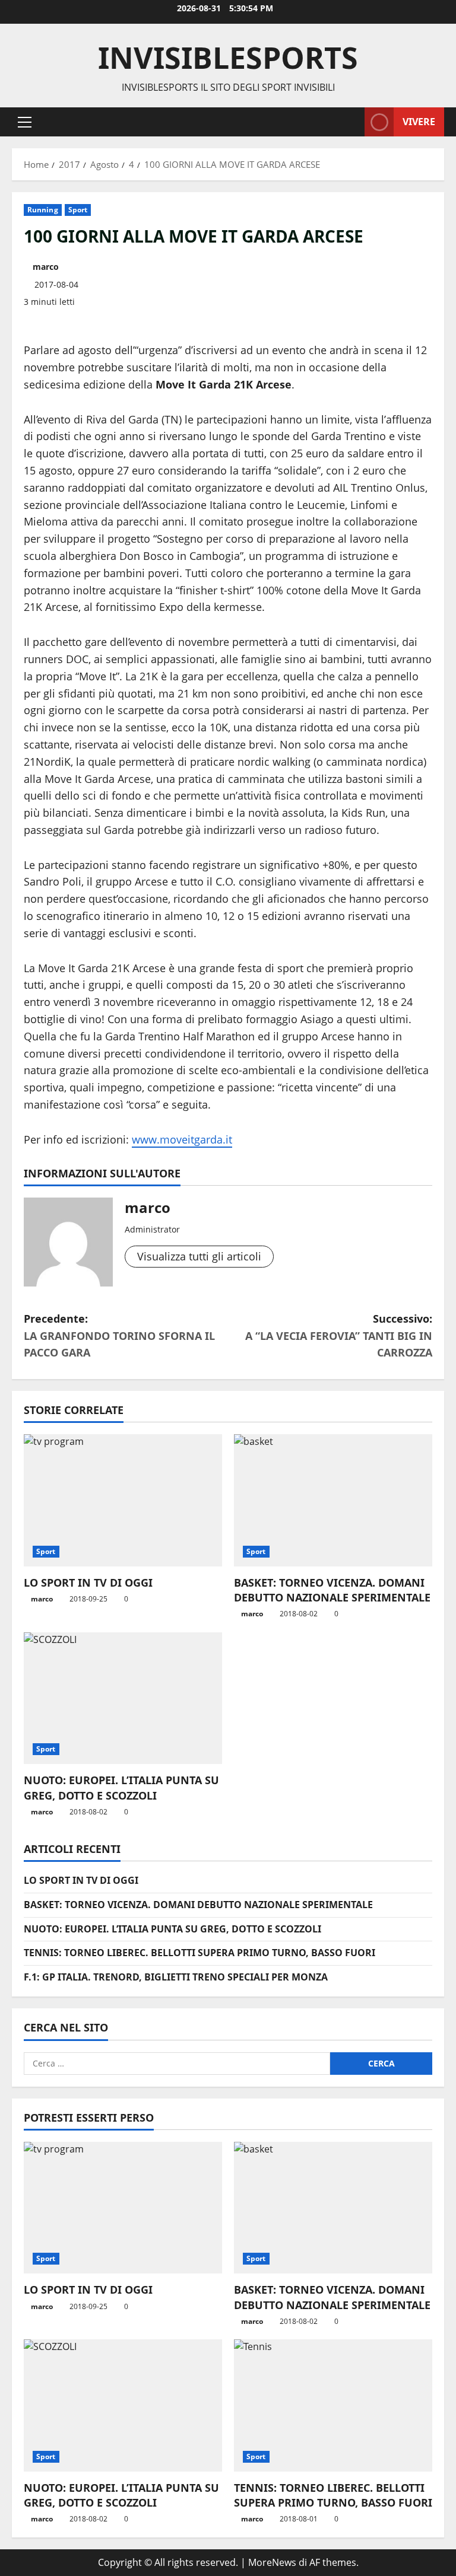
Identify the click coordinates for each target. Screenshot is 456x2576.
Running (43, 210)
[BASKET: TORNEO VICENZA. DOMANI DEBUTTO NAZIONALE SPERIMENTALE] (333, 1500)
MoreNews (272, 2562)
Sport (78, 210)
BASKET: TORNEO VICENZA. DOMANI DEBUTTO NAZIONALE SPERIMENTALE (332, 1590)
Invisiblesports (228, 58)
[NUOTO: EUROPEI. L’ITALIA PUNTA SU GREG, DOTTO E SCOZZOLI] (123, 1698)
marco (46, 267)
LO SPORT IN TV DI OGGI (88, 1582)
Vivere (419, 121)
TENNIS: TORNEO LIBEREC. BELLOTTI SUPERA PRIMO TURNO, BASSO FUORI (199, 1953)
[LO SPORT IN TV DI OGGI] (123, 1500)
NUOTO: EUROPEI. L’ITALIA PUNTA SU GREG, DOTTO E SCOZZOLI (121, 1787)
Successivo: (339, 1336)
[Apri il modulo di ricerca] (352, 122)
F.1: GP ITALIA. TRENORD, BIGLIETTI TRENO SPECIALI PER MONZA (176, 1977)
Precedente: (119, 1336)
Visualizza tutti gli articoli (199, 1256)
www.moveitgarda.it (182, 1139)
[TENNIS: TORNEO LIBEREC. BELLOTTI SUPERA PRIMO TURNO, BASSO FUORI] (333, 2405)
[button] (25, 122)
